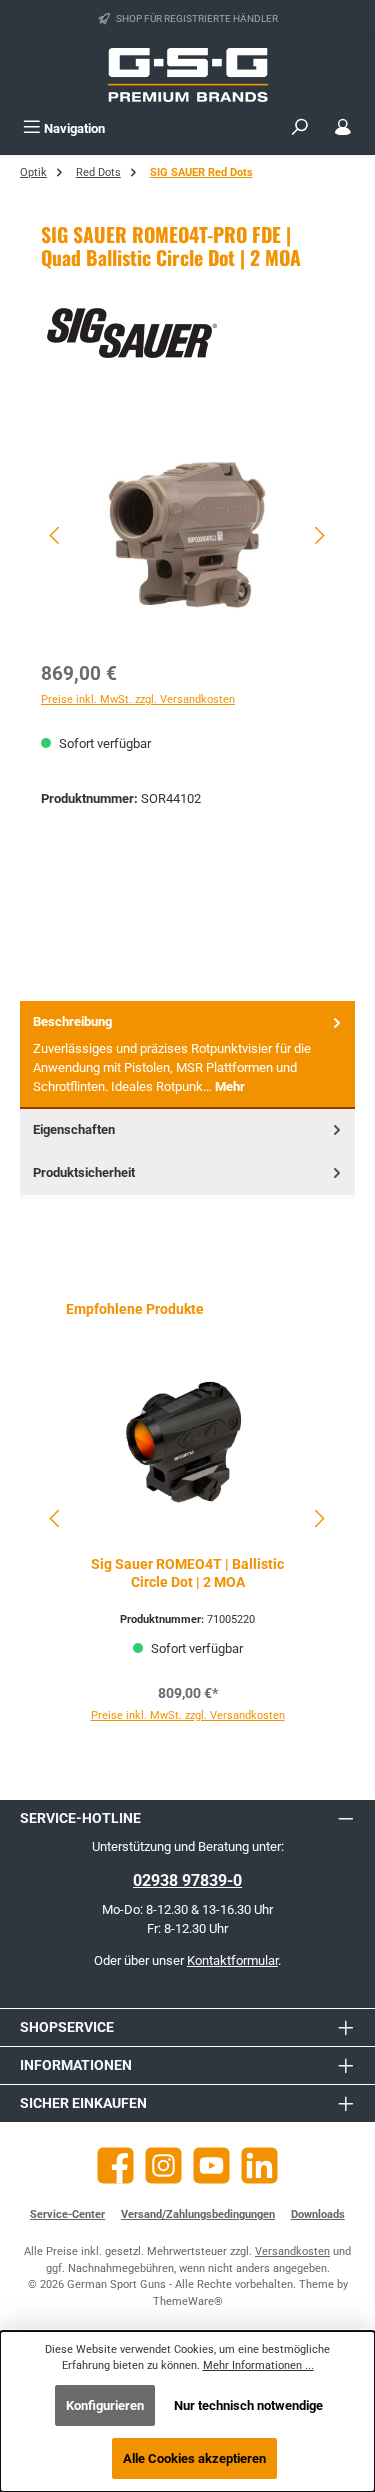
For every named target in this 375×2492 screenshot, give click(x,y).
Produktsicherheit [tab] (84, 1172)
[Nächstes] (319, 535)
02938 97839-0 (187, 1880)
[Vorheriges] (56, 535)
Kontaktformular (232, 1960)
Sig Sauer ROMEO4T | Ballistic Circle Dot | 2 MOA (187, 1573)
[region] (187, 535)
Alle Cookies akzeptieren (194, 2458)
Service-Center (67, 2214)
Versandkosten (292, 2251)
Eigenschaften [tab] (74, 1129)
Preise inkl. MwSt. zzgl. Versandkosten (138, 699)
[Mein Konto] (343, 128)
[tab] (187, 1054)
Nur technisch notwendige (248, 2405)
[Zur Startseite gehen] (188, 75)
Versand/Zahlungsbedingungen (198, 2214)
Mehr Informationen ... (258, 2365)
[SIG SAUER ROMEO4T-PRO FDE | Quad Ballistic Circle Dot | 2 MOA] (187, 534)
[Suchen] (300, 128)
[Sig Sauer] (187, 333)
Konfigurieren (105, 2405)
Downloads (318, 2214)
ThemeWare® (188, 2301)
